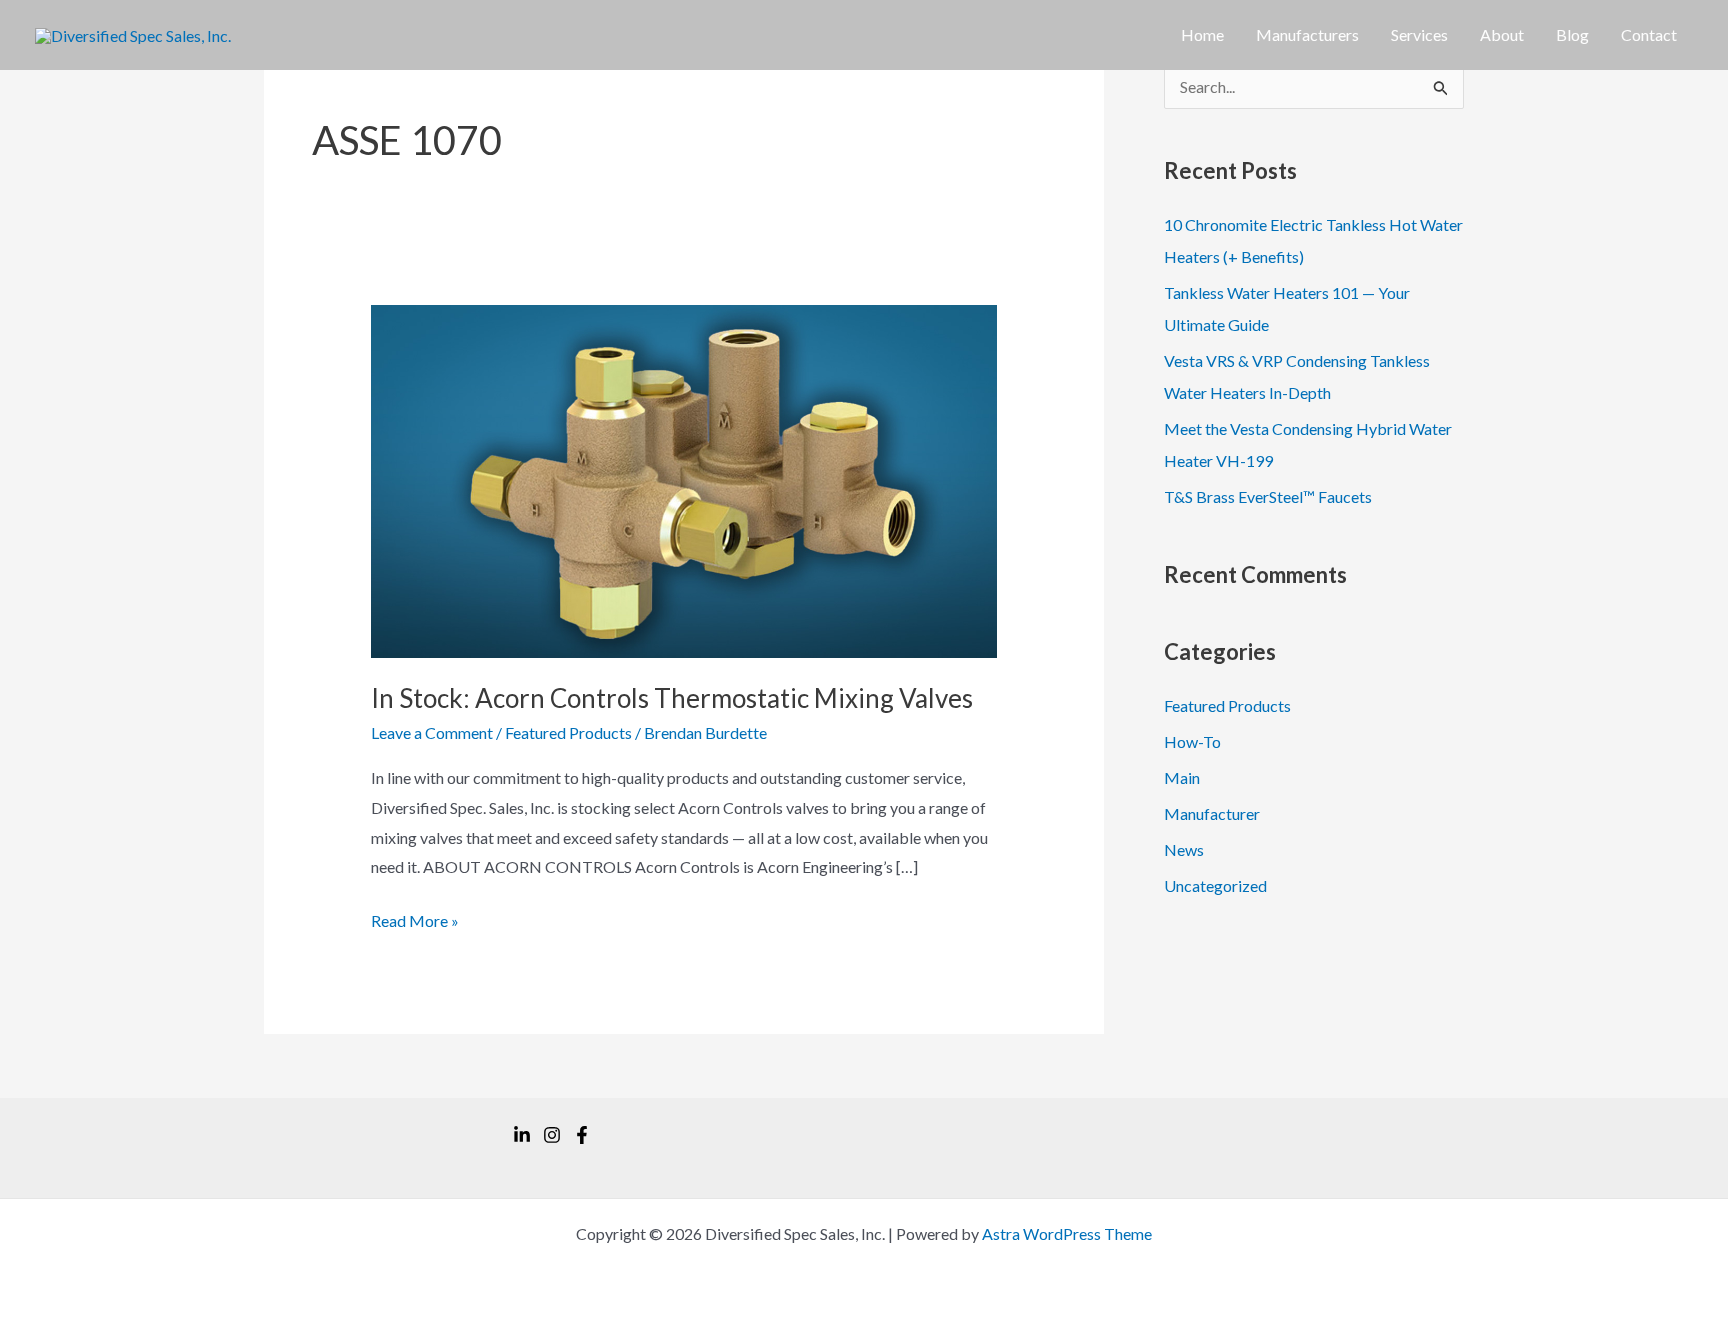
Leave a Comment (432, 732)
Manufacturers (1307, 34)
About (1502, 34)
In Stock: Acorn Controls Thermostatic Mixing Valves (672, 698)
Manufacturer (1212, 813)
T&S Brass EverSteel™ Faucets (1268, 496)
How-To (1192, 741)
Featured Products (568, 732)
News (1184, 849)
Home (1202, 34)
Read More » (415, 923)
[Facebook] (582, 1135)
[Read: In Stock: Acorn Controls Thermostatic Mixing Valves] (684, 479)
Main (1182, 777)
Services (1419, 34)
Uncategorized (1215, 885)
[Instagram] (552, 1135)
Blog (1572, 34)
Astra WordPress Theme (1067, 1233)
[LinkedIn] (522, 1135)
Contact (1649, 34)
